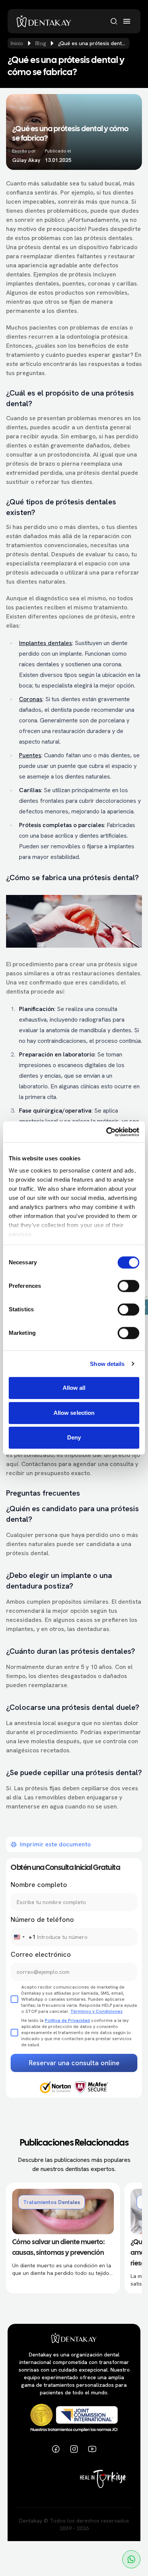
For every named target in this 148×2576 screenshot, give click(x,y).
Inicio (17, 43)
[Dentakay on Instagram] (74, 2449)
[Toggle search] (114, 21)
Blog (41, 43)
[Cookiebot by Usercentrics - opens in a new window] (106, 1132)
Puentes (30, 755)
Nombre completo (39, 1885)
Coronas (31, 699)
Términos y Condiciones (96, 2011)
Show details (107, 1364)
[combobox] (23, 1937)
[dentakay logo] (44, 21)
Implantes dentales (46, 643)
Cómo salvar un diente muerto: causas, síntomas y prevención (58, 2248)
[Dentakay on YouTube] (92, 2449)
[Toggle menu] (127, 21)
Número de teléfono (42, 1919)
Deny (74, 1437)
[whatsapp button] (131, 2559)
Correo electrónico (41, 1954)
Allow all (74, 1388)
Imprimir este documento (55, 1844)
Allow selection (74, 1413)
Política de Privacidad (67, 2020)
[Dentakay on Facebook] (56, 2449)
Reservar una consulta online (74, 2063)
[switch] (128, 1286)
